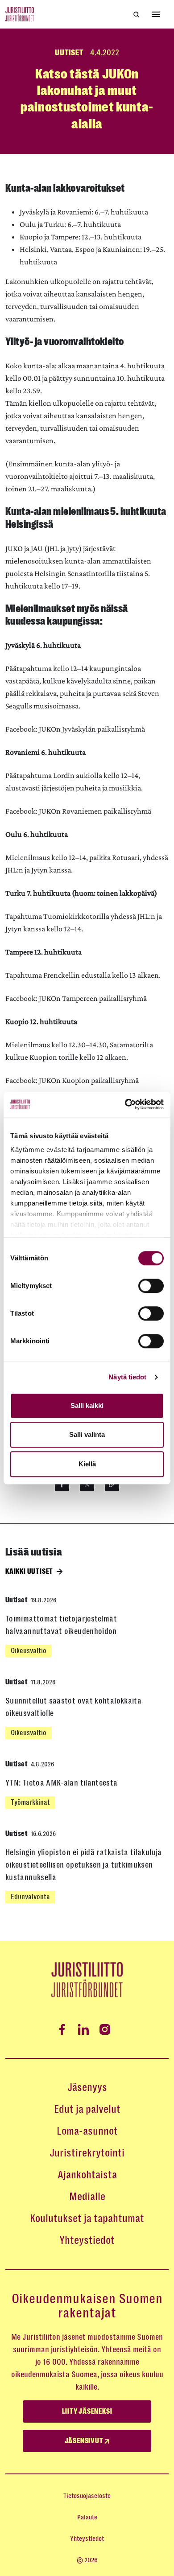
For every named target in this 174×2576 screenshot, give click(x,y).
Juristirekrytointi (87, 2153)
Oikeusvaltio (29, 1651)
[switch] (151, 1286)
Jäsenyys (87, 2087)
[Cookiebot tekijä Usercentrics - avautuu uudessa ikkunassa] (125, 1104)
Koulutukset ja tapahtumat (87, 2218)
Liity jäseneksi (87, 2411)
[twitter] (87, 1484)
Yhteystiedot (87, 2240)
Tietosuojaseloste (87, 2496)
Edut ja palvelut (87, 2109)
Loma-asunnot (87, 2131)
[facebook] (62, 1484)
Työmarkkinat (30, 1802)
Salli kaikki (87, 1405)
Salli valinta (87, 1434)
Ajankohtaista (87, 2175)
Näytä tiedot (127, 1377)
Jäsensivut (85, 2441)
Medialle (87, 2197)
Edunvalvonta (30, 1897)
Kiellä (87, 1464)
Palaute (87, 2517)
